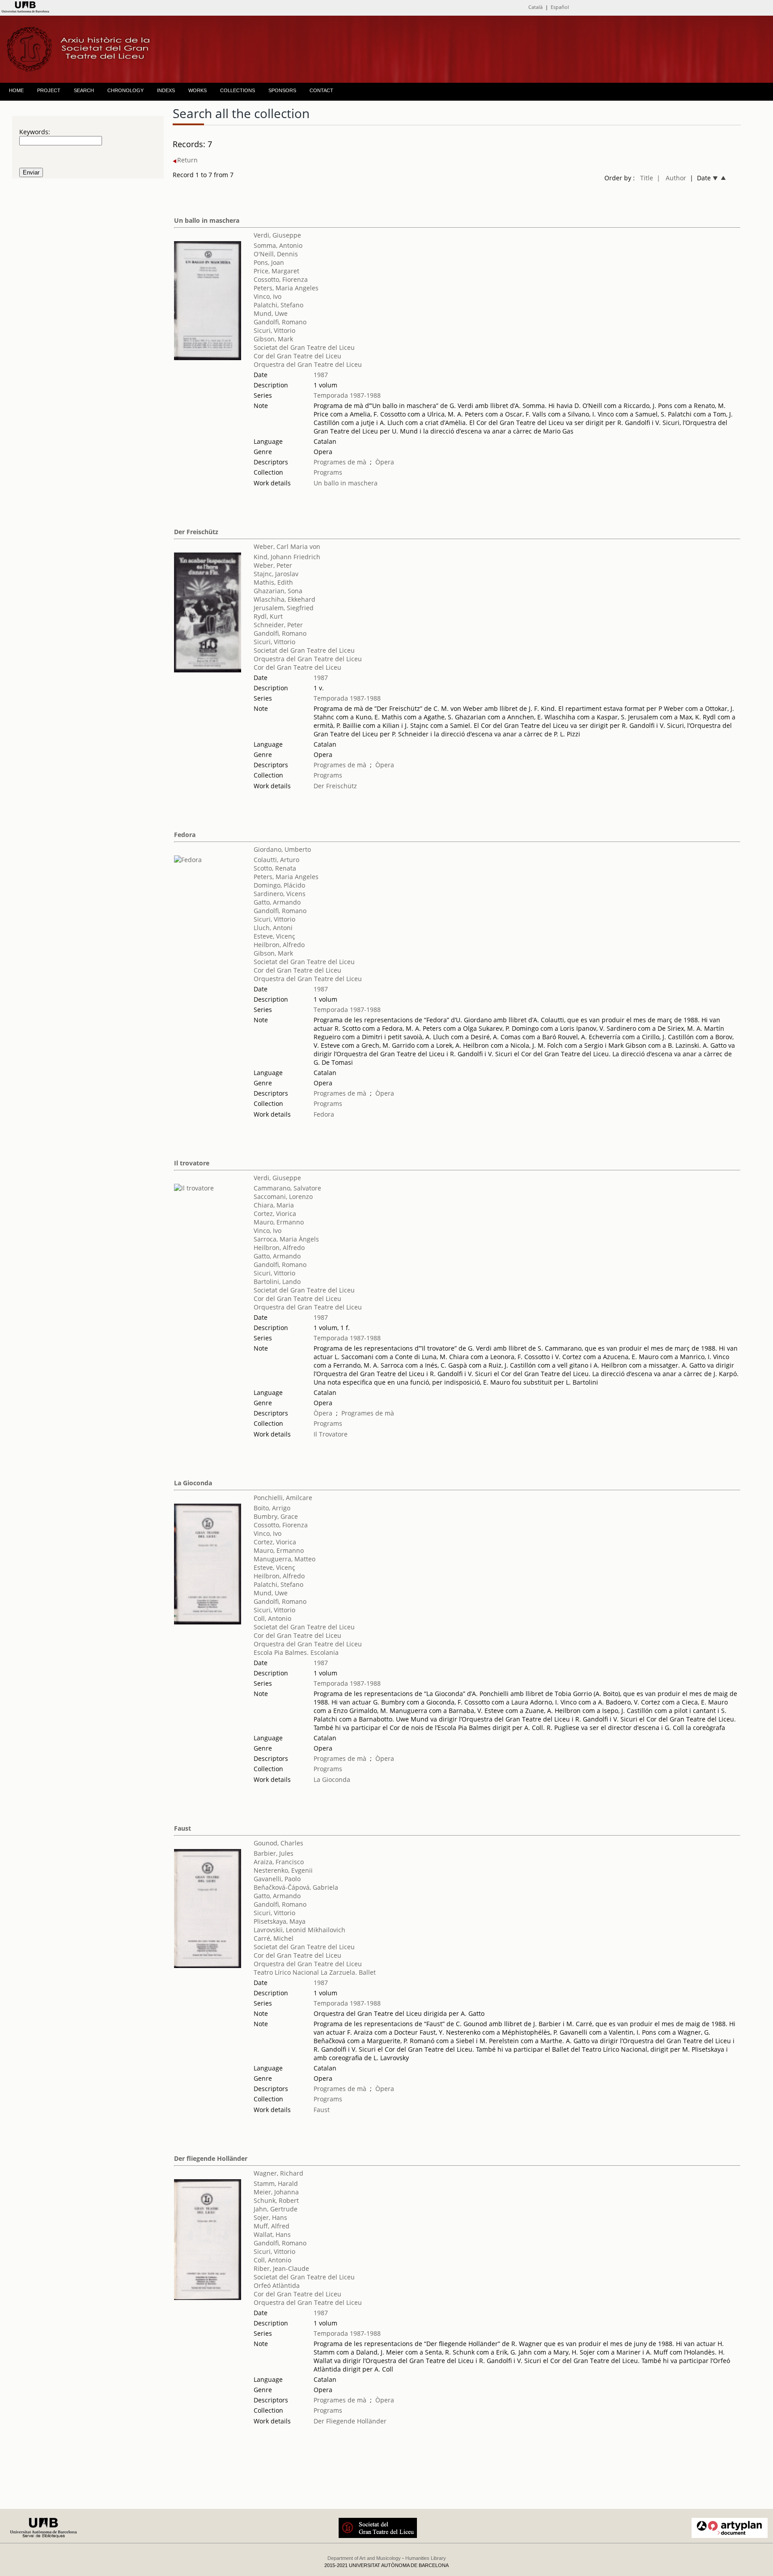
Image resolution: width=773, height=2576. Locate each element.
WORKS (197, 90)
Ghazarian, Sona (278, 591)
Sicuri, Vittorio (274, 330)
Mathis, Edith (273, 582)
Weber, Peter (273, 565)
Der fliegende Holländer (211, 2158)
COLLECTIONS (238, 90)
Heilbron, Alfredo (279, 945)
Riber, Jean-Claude (281, 2268)
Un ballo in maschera (207, 220)
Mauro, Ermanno (279, 1222)
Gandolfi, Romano (280, 322)
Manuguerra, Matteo (285, 1559)
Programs (328, 472)
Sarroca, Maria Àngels (286, 1239)
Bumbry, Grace (276, 1516)
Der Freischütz (196, 532)
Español (560, 7)
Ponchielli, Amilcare (283, 1498)
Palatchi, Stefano (278, 305)
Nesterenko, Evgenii (283, 1870)
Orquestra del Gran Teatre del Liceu (308, 364)
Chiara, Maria (274, 1205)
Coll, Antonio (272, 1618)
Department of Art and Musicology (364, 2558)
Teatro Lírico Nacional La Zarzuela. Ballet (315, 1972)
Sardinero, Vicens (280, 894)
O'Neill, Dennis (276, 254)
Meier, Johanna (276, 2192)
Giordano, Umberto (282, 849)
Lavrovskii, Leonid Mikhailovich (299, 1930)
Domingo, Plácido (279, 885)
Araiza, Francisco (279, 1862)
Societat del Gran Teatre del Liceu (304, 347)
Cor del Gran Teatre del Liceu (297, 356)
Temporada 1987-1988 (347, 395)
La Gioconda (193, 1483)
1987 (321, 375)
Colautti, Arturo (276, 860)
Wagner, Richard (278, 2173)
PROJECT (49, 90)
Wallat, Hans (272, 2234)
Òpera (385, 462)
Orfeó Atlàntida (277, 2285)
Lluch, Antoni (273, 928)
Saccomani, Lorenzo (283, 1197)
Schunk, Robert (276, 2200)
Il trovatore (192, 1163)
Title (647, 178)
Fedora (185, 835)
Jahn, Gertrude (276, 2209)
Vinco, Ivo (268, 296)
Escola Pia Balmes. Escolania (296, 1652)
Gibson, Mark (273, 339)
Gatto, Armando (277, 902)
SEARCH (84, 90)
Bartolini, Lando (277, 1282)
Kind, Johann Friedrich (287, 557)
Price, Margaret (276, 271)
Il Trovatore (331, 1434)
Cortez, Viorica (275, 1214)
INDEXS (166, 90)
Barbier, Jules (274, 1853)
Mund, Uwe (271, 313)
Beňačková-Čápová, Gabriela (296, 1887)
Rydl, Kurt (268, 616)
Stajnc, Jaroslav (276, 574)
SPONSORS (282, 90)
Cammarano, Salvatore (287, 1188)
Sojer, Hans (270, 2217)
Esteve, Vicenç (274, 936)
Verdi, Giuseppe (277, 235)
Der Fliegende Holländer (350, 2421)
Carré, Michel (274, 1938)
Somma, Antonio (278, 245)
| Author (671, 178)
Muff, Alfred (272, 2226)
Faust (183, 1828)
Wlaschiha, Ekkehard (285, 599)
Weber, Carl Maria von (287, 546)
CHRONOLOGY (125, 90)
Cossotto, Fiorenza (281, 279)
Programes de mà (340, 462)
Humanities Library (426, 2558)
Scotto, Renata (275, 868)
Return (187, 160)
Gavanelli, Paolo (277, 1879)
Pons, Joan (269, 262)
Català (535, 7)
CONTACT (321, 90)
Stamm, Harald (276, 2183)
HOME (16, 90)
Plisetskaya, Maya (280, 1921)
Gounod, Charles (278, 1843)
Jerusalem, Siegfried (284, 608)
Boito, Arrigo (272, 1508)
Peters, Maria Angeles (286, 288)
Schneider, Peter (278, 625)
